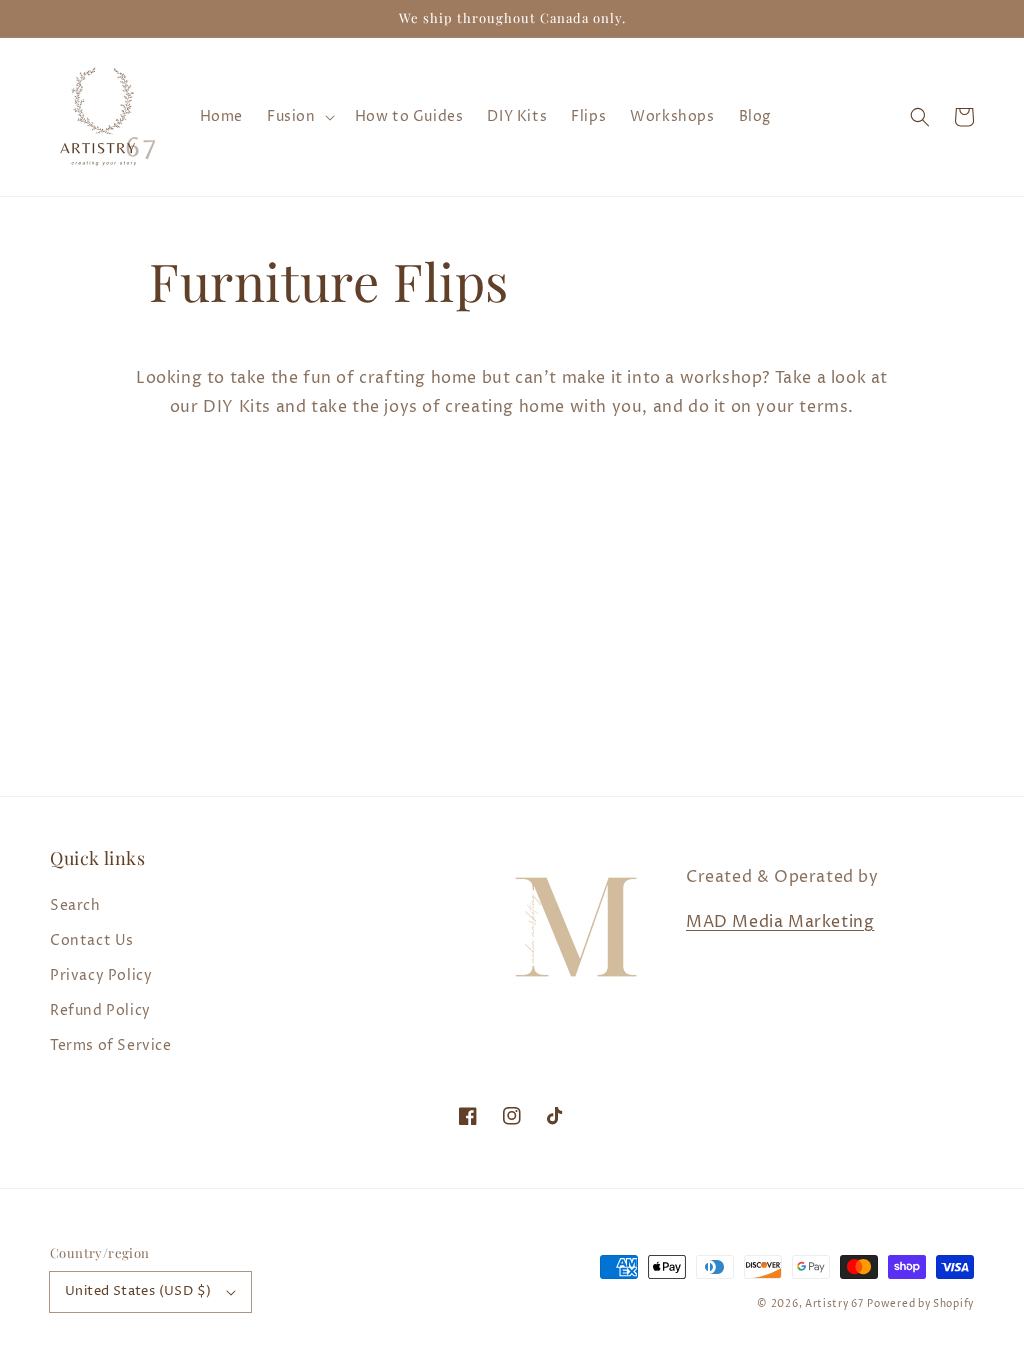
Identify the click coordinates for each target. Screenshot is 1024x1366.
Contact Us (92, 940)
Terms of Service (111, 1045)
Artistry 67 (834, 1304)
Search (75, 905)
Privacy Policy (101, 975)
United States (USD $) (138, 1291)
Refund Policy (100, 1010)
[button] (920, 117)
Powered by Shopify (920, 1304)
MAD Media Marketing (780, 922)
